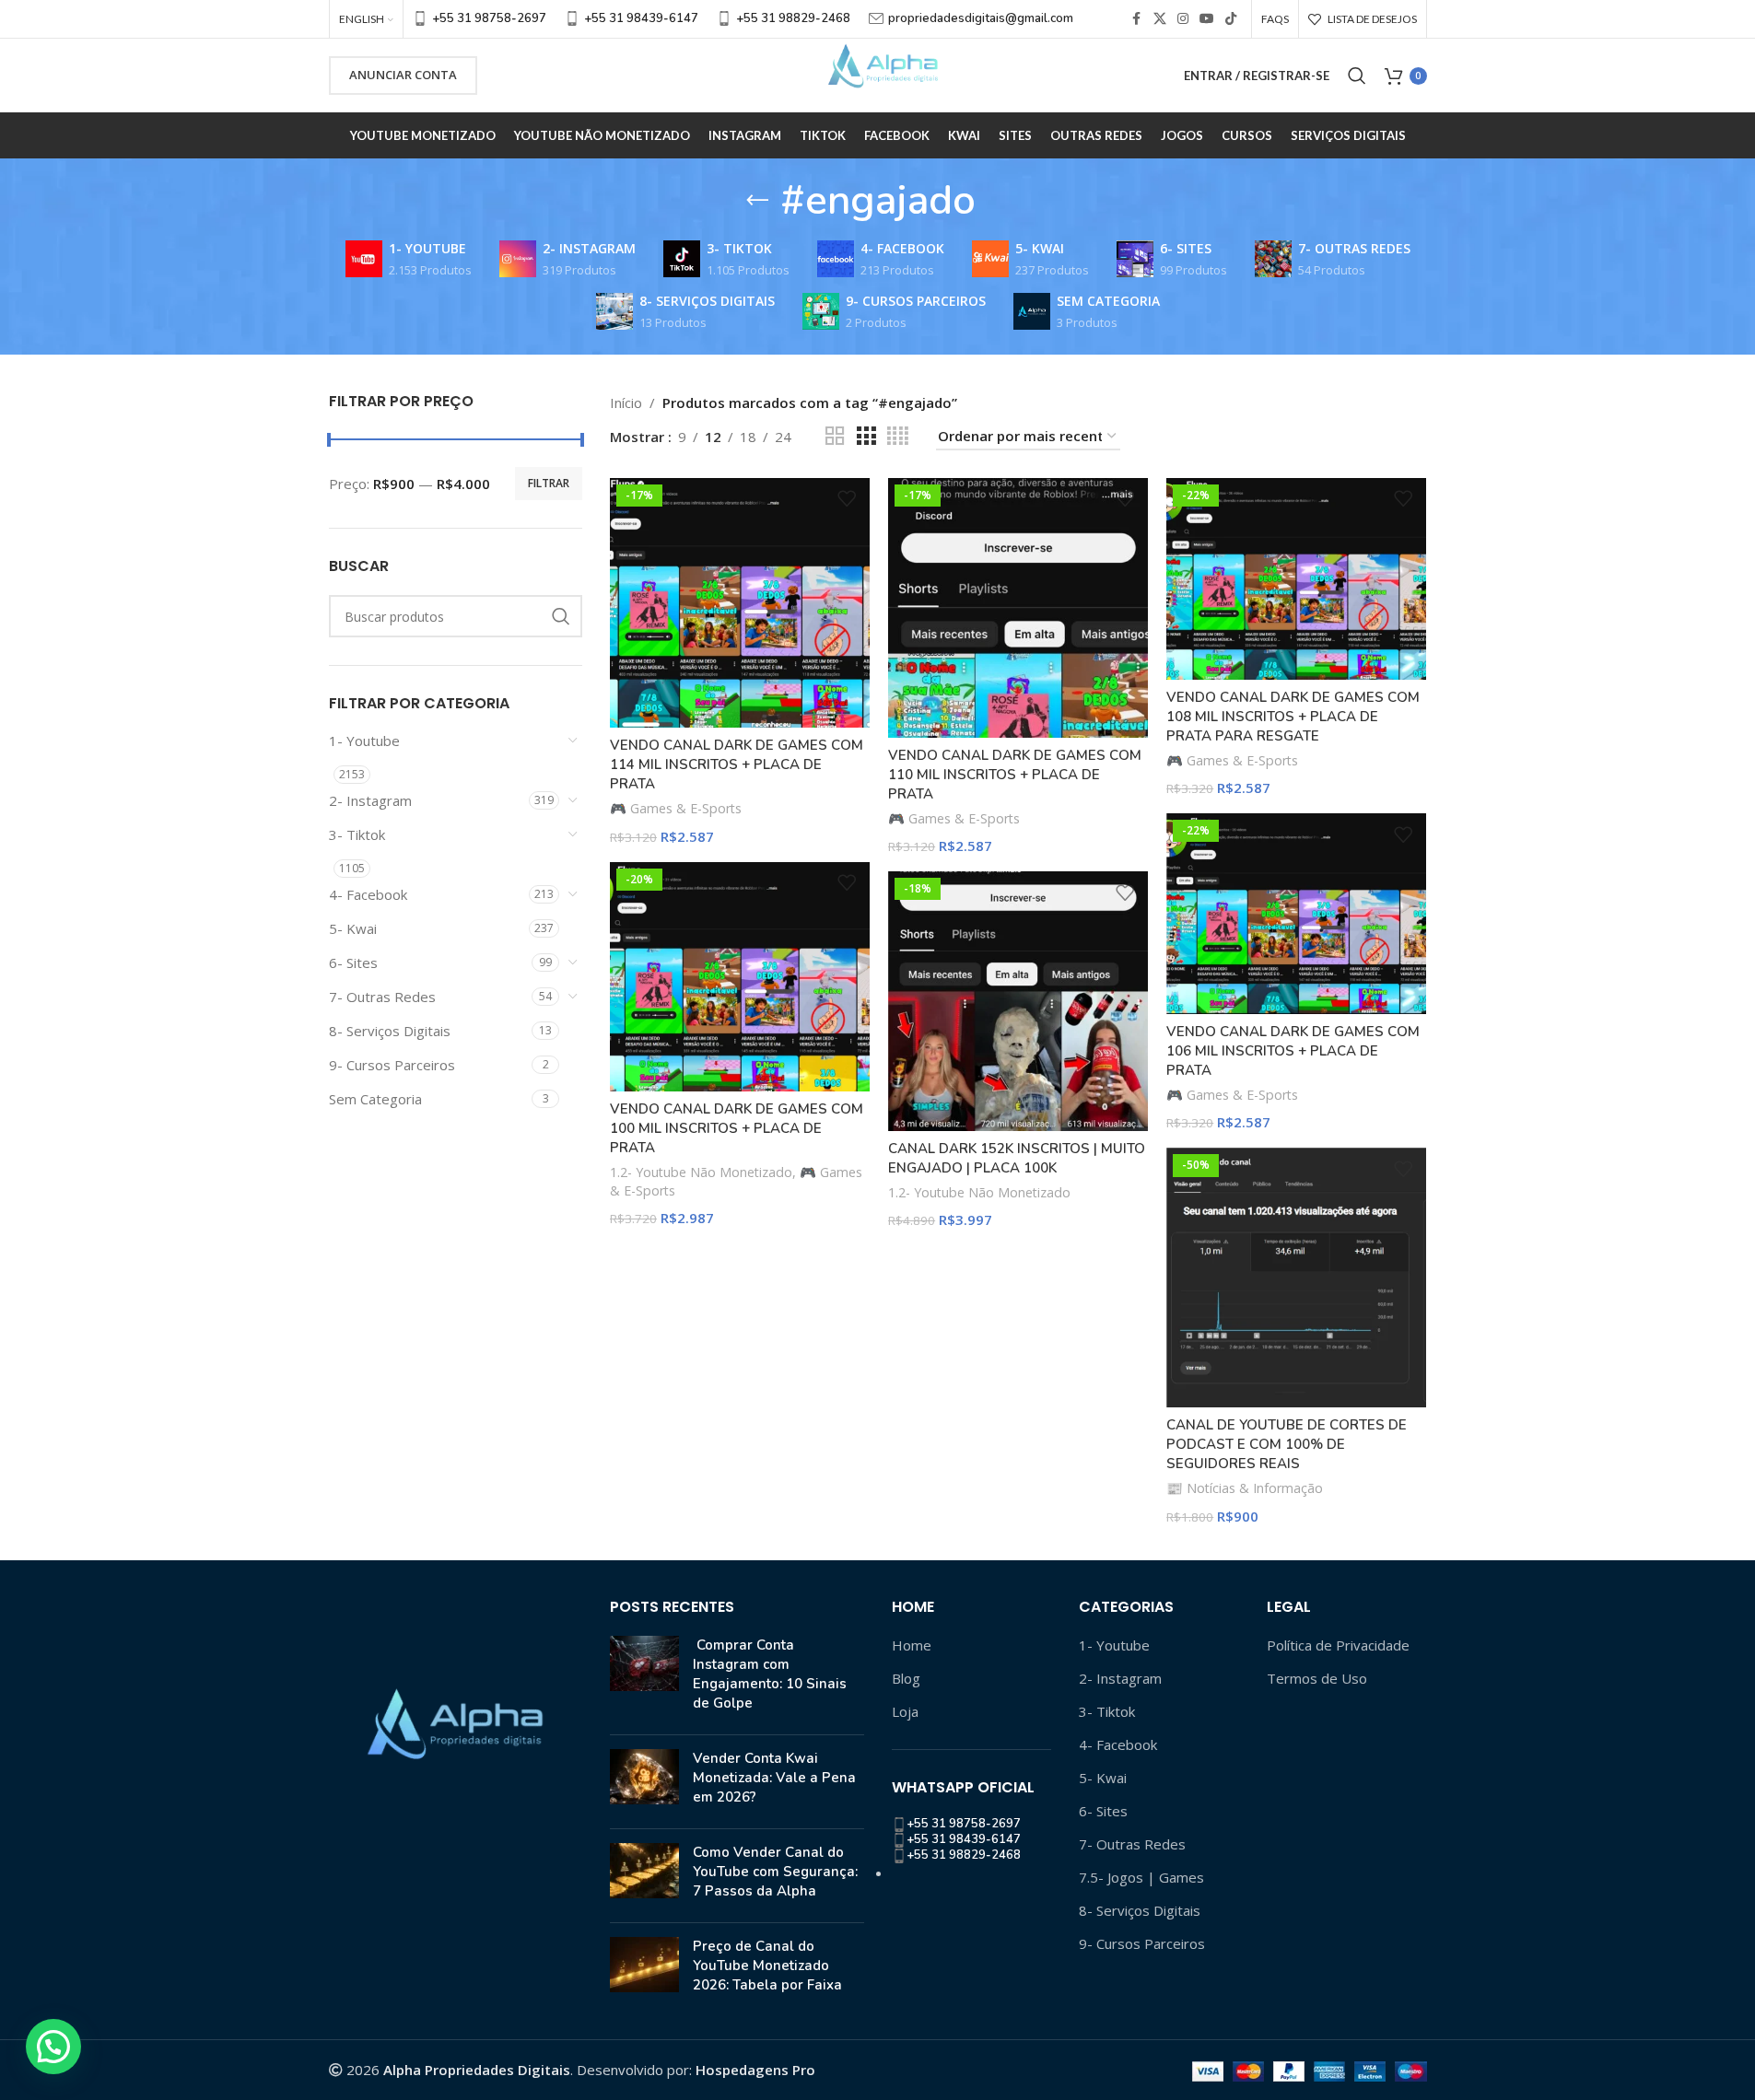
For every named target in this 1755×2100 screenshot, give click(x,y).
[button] (53, 2047)
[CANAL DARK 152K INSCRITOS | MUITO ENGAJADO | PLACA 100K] (1018, 1001)
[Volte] (757, 201)
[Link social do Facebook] (1137, 19)
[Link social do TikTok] (1231, 19)
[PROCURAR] (561, 616)
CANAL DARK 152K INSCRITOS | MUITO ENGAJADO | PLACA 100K (1017, 1158)
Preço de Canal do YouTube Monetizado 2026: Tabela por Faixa (767, 1966)
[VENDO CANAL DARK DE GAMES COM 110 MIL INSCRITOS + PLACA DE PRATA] (1018, 608)
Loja (905, 1711)
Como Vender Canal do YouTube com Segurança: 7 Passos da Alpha (775, 1872)
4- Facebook (368, 894)
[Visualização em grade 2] (835, 436)
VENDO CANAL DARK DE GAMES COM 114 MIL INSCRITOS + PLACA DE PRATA (737, 764)
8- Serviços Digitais (390, 1031)
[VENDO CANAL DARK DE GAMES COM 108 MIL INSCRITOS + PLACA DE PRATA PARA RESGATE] (1296, 579)
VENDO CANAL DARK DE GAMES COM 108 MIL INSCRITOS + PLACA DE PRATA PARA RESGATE (1293, 717)
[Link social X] (1160, 19)
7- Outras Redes (382, 997)
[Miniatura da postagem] (644, 1678)
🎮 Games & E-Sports (676, 808)
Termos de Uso (1317, 1678)
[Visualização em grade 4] (898, 436)
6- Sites (353, 962)
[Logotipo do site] (878, 74)
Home (912, 1645)
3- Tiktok (357, 834)
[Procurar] (1357, 76)
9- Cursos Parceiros (392, 1065)
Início (626, 402)
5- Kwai (353, 928)
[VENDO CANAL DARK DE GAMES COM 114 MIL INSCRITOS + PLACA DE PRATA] (740, 603)
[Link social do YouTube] (1207, 19)
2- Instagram (370, 800)
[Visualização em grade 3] (866, 436)
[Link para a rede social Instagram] (1183, 19)
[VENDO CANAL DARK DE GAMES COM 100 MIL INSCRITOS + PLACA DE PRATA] (740, 977)
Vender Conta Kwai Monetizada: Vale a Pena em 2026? (774, 1778)
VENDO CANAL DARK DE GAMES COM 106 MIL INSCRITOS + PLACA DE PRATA (1293, 1051)
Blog (906, 1678)
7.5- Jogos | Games (1141, 1877)
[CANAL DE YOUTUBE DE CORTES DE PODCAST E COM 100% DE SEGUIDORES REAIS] (1296, 1277)
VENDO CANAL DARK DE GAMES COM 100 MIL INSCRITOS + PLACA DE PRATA (737, 1128)
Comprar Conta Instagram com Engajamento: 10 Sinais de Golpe (770, 1674)
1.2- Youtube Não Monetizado (701, 1172)
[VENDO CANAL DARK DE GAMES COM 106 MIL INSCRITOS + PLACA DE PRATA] (1296, 914)
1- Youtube (364, 741)
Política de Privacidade (1338, 1645)
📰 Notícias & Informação (1245, 1488)
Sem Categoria (375, 1099)
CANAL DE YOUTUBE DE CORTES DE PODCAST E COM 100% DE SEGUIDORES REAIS (1287, 1444)
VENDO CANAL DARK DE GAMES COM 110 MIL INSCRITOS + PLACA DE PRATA (1015, 775)
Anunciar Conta (403, 75)
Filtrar (549, 483)
